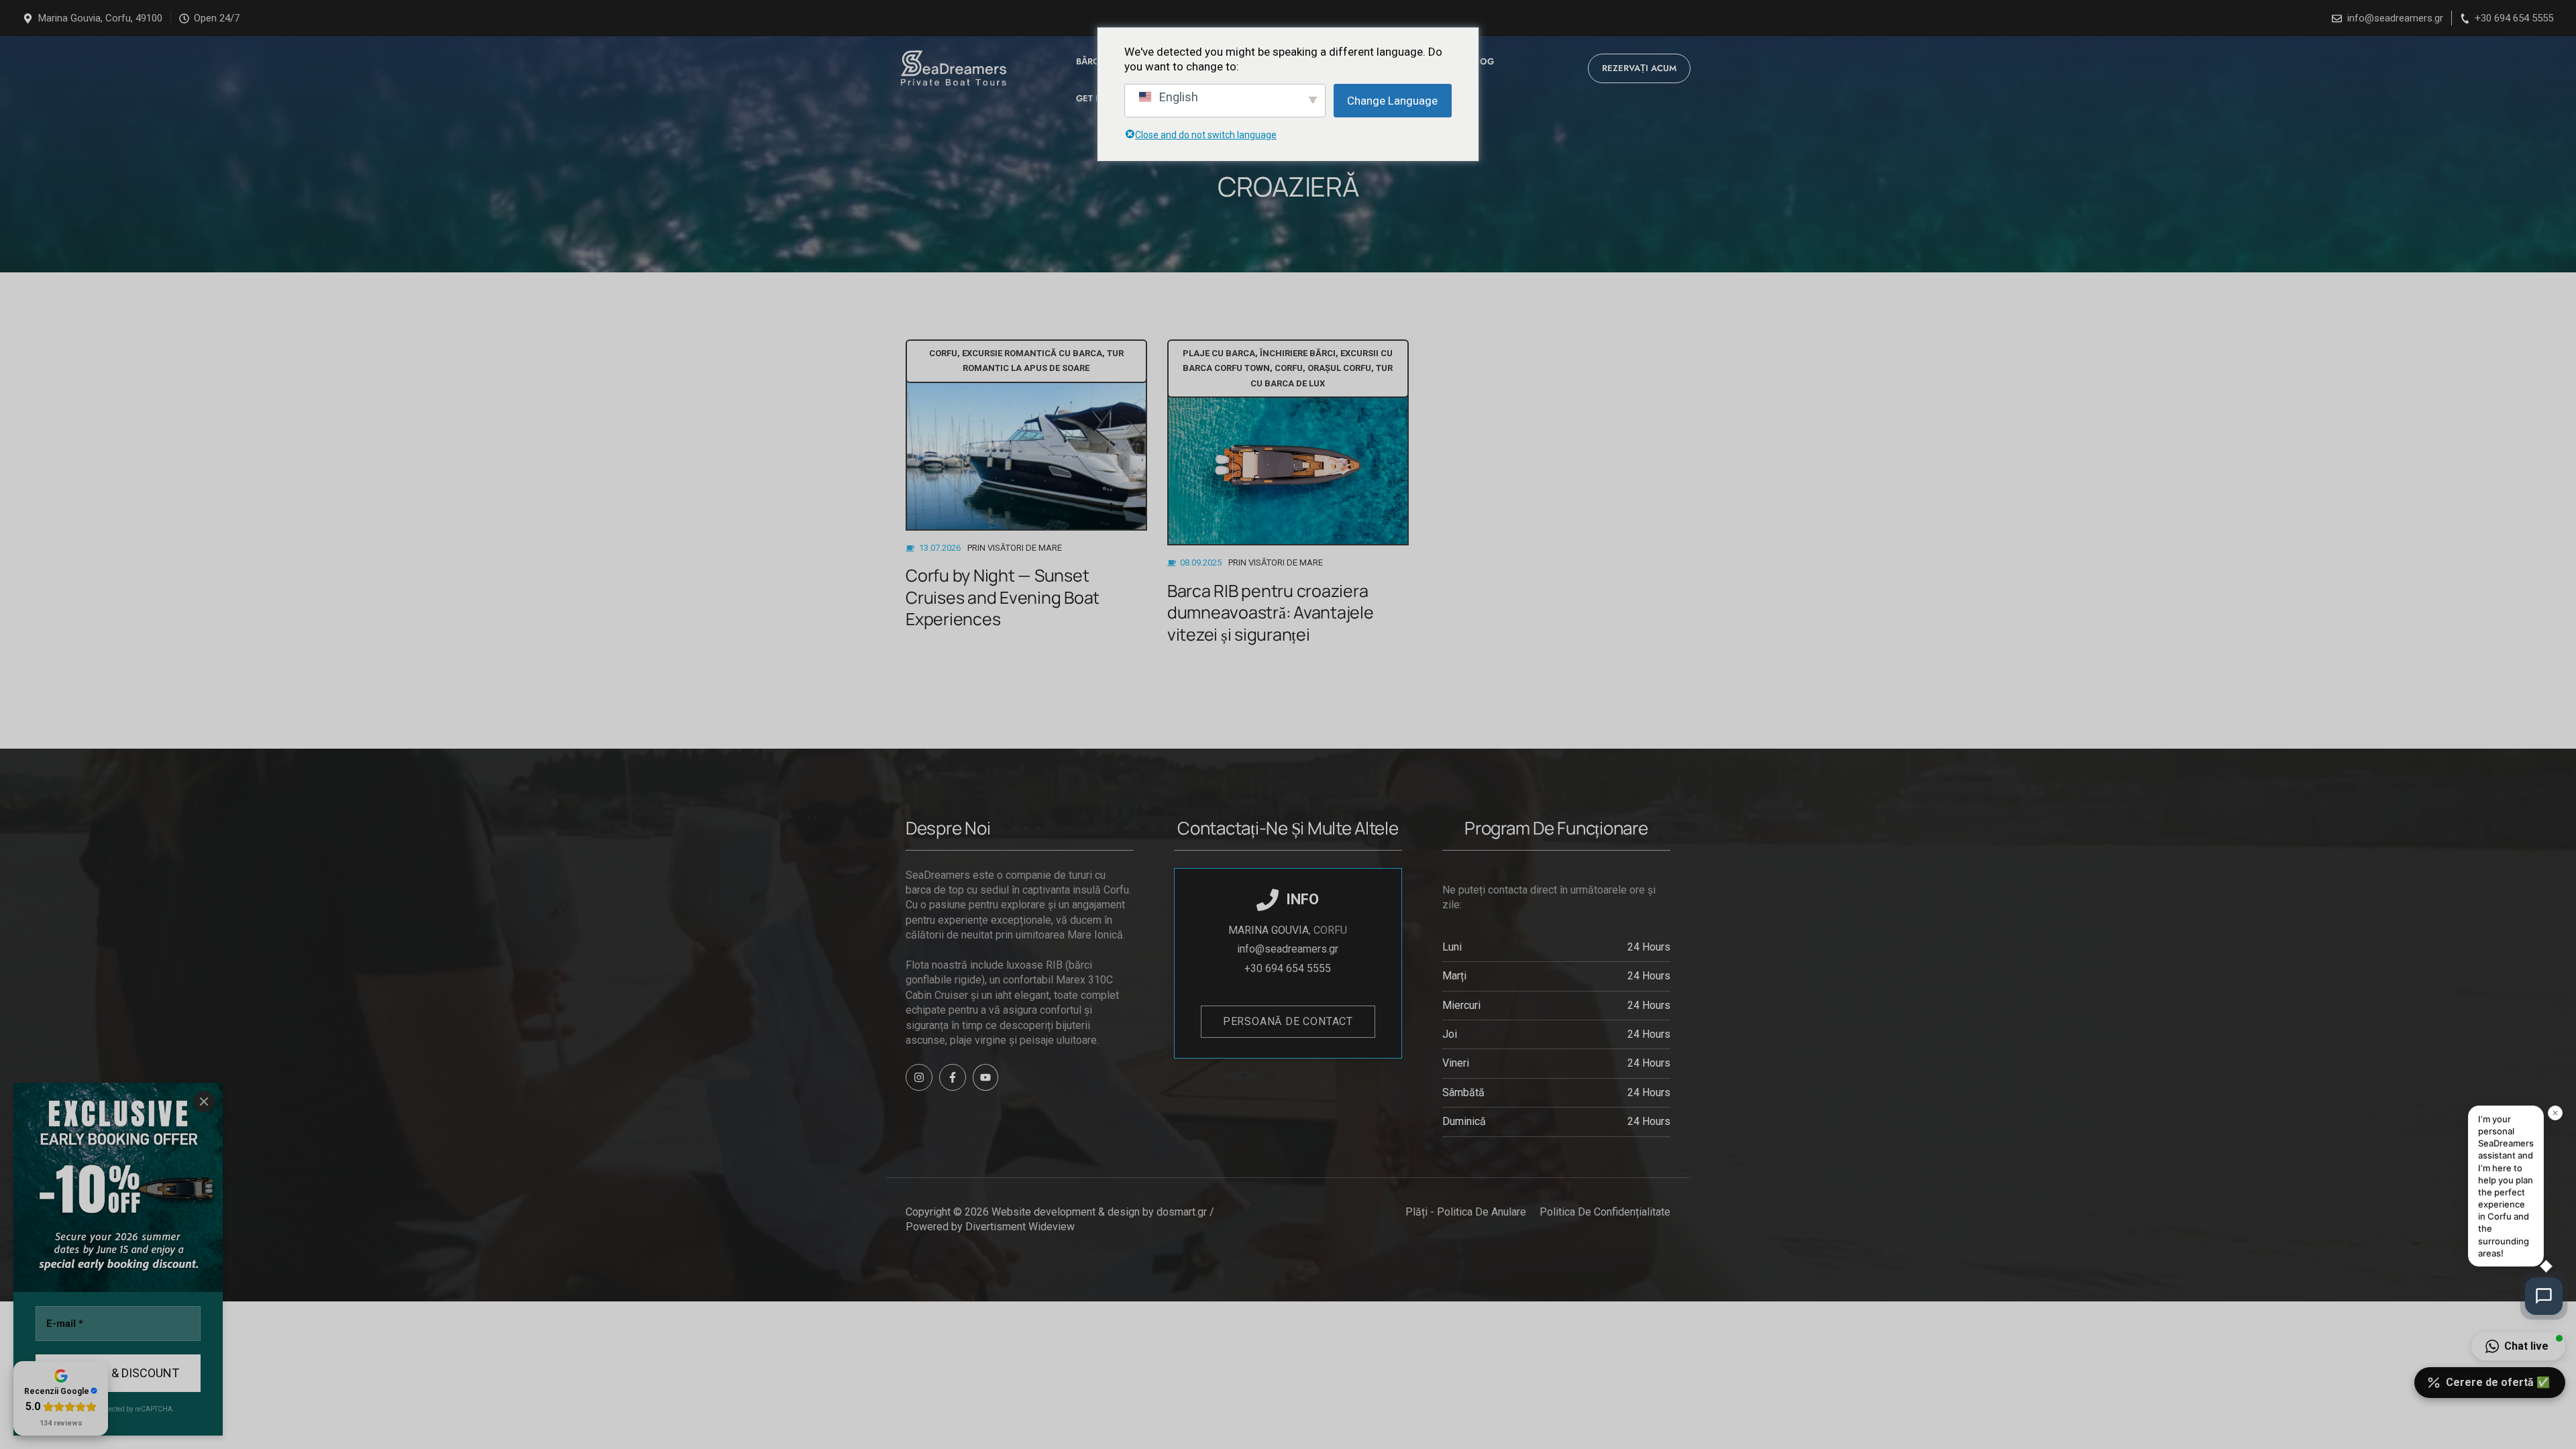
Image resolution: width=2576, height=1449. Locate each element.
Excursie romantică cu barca (1032, 353)
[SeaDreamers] (951, 68)
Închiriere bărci (1298, 353)
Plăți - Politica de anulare (1466, 1212)
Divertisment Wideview (1020, 1227)
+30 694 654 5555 (2514, 18)
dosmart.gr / (1187, 1212)
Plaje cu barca (1219, 353)
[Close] (204, 1102)
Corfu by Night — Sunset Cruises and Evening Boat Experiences (1003, 597)
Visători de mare (1025, 548)
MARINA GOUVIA (1269, 930)
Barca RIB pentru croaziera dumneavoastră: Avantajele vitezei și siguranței (1271, 612)
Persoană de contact (1288, 1021)
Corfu (943, 353)
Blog (1482, 61)
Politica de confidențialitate (1605, 1212)
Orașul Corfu (1339, 368)
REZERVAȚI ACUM (1639, 68)
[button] (2518, 1346)
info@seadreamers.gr (2395, 18)
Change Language (1392, 101)
